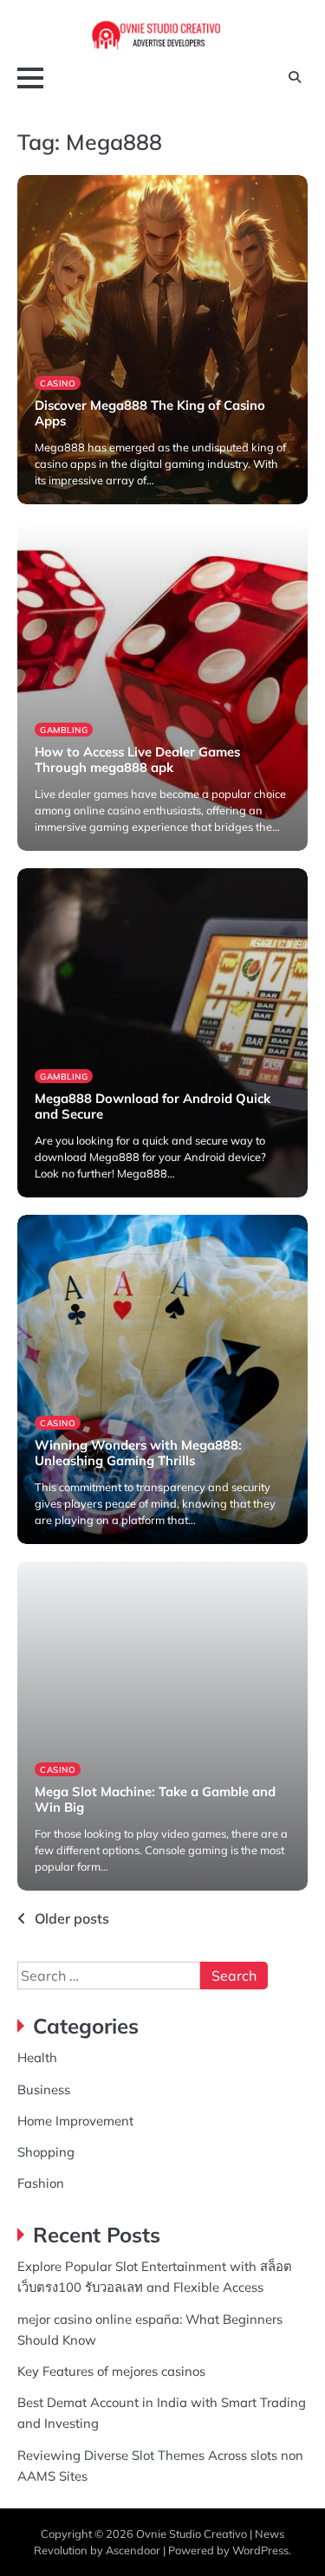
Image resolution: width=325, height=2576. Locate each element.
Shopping (46, 2152)
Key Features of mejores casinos (111, 2371)
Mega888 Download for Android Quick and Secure (153, 1106)
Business (44, 2089)
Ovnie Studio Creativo (192, 2534)
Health (37, 2057)
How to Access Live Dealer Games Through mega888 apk (137, 759)
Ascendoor (133, 2550)
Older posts (72, 1918)
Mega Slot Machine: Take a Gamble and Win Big (155, 1799)
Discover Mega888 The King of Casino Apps (150, 413)
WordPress (260, 2550)
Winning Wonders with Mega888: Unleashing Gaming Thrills (138, 1453)
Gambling (64, 730)
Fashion (41, 2183)
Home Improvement (75, 2121)
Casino (58, 383)
